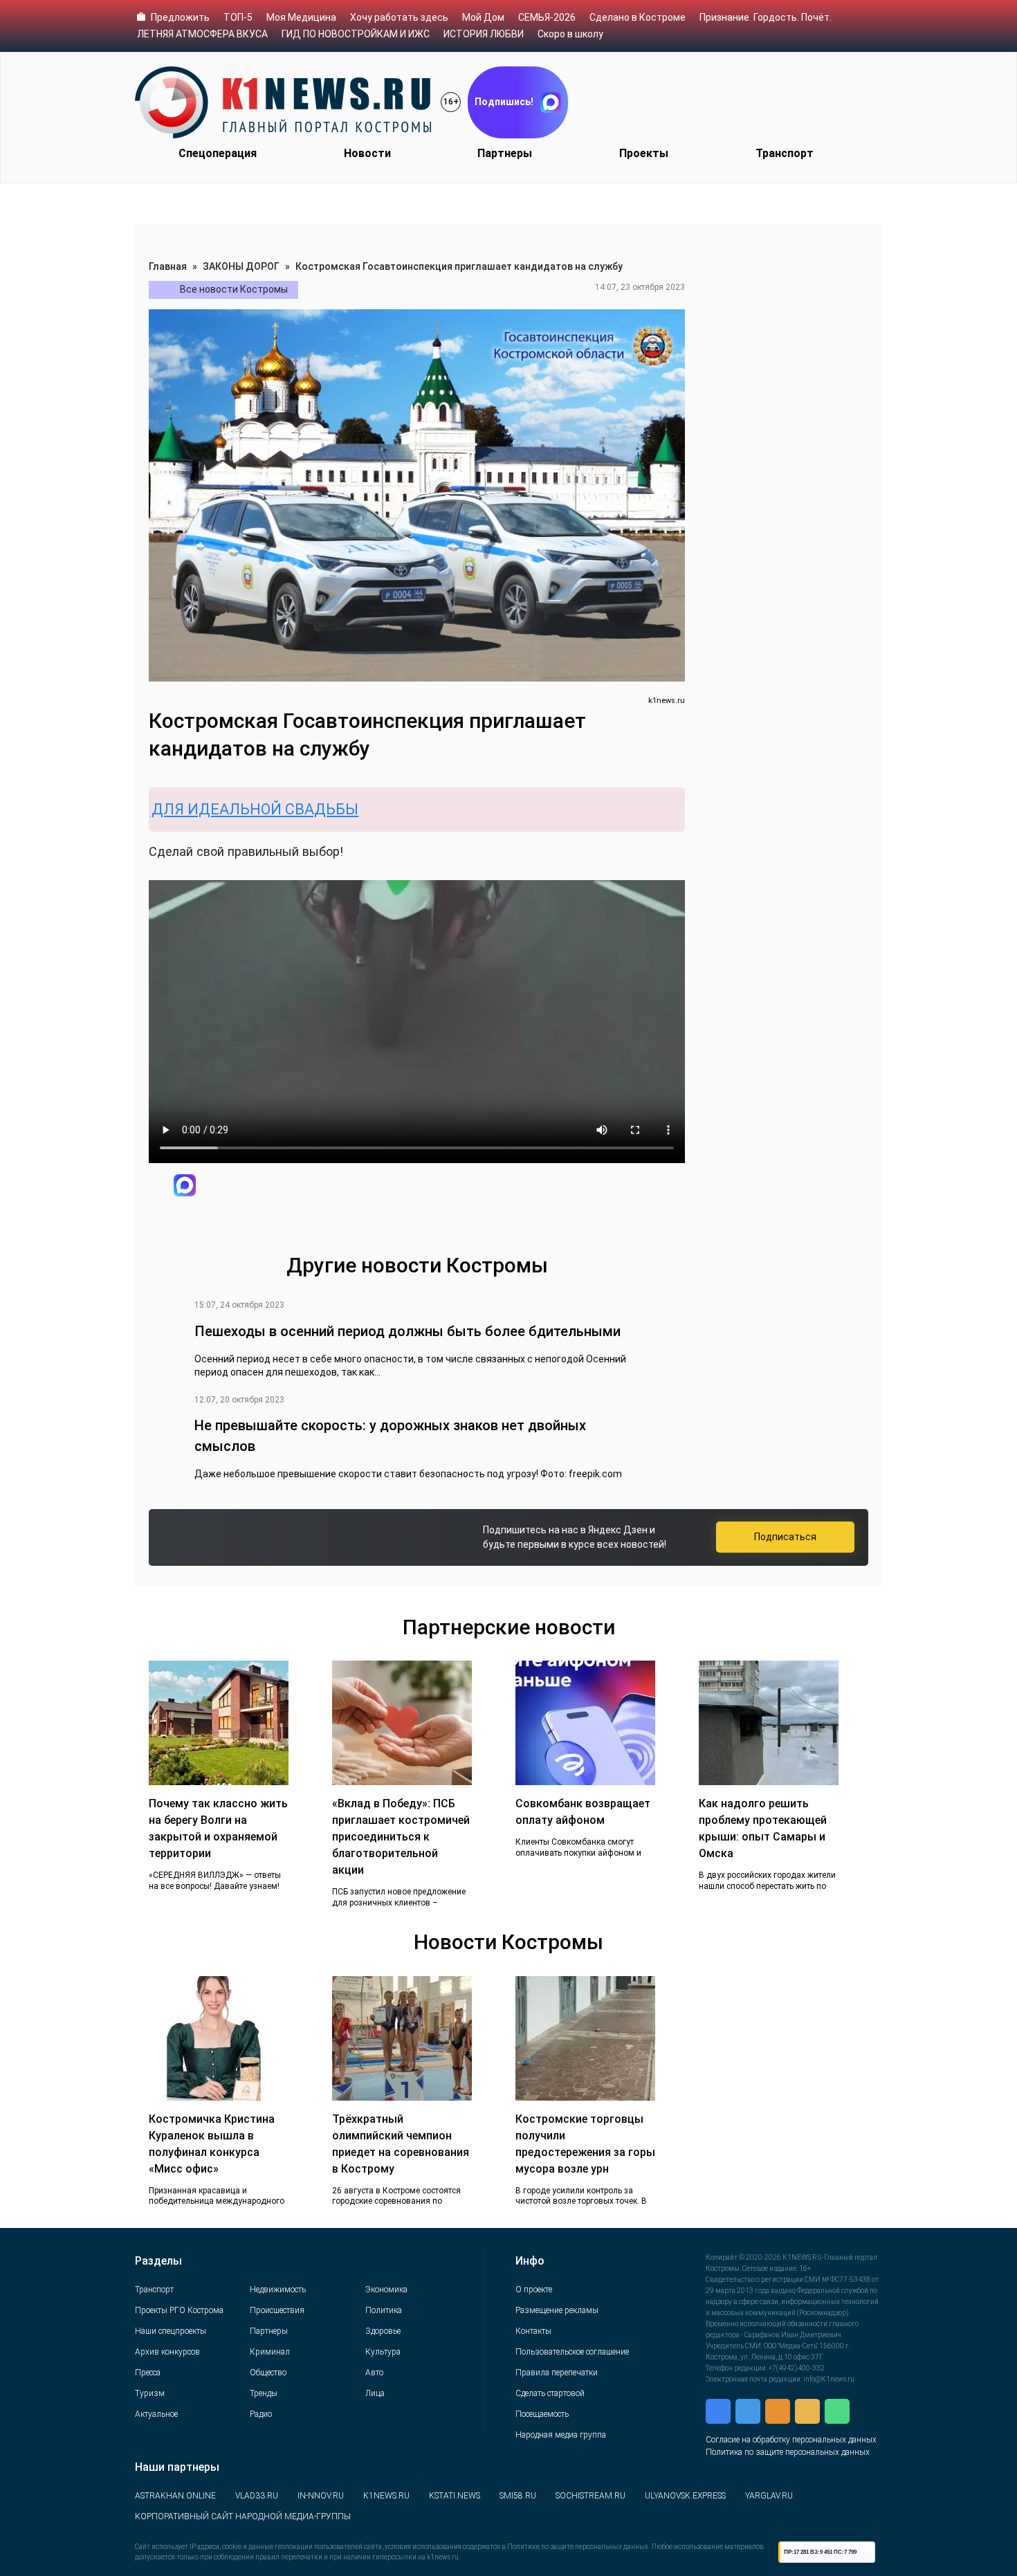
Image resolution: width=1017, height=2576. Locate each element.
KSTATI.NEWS (455, 2496)
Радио (261, 2414)
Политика (384, 2310)
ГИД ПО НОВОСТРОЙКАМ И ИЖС (356, 34)
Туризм (150, 2393)
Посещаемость (542, 2414)
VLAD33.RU (257, 2496)
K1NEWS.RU (386, 2496)
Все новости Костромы (234, 289)
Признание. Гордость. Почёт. (766, 17)
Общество (268, 2373)
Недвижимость (278, 2290)
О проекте (534, 2290)
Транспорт (785, 153)
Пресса (148, 2373)
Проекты (644, 153)
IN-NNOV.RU (321, 2496)
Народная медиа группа (561, 2435)
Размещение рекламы (557, 2310)
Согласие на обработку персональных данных (791, 2440)
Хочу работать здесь (399, 17)
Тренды (264, 2393)
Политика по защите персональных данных (788, 2452)
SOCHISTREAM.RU (590, 2496)
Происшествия (277, 2310)
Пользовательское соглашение (572, 2352)
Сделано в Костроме (638, 17)
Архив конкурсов (167, 2352)
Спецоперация (218, 153)
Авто (374, 2373)
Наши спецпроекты (171, 2331)
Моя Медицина (301, 17)
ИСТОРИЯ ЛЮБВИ (484, 34)
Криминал (270, 2352)
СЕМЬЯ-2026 (547, 17)
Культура (383, 2352)
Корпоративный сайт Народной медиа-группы (243, 2516)
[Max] (185, 1185)
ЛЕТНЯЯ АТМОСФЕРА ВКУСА (202, 34)
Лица (375, 2393)
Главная (168, 266)
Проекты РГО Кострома (179, 2310)
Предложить (180, 17)
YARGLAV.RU (769, 2496)
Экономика (386, 2290)
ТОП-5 (238, 17)
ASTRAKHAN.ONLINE (175, 2496)
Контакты (533, 2331)
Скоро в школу (570, 34)
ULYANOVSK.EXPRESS (685, 2496)
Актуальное (156, 2414)
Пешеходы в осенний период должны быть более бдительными (407, 1331)
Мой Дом (483, 17)
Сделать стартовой (550, 2393)
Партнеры (505, 153)
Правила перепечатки (557, 2373)
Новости (367, 153)
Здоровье (383, 2331)
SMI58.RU (518, 2496)
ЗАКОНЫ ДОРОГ (241, 266)
